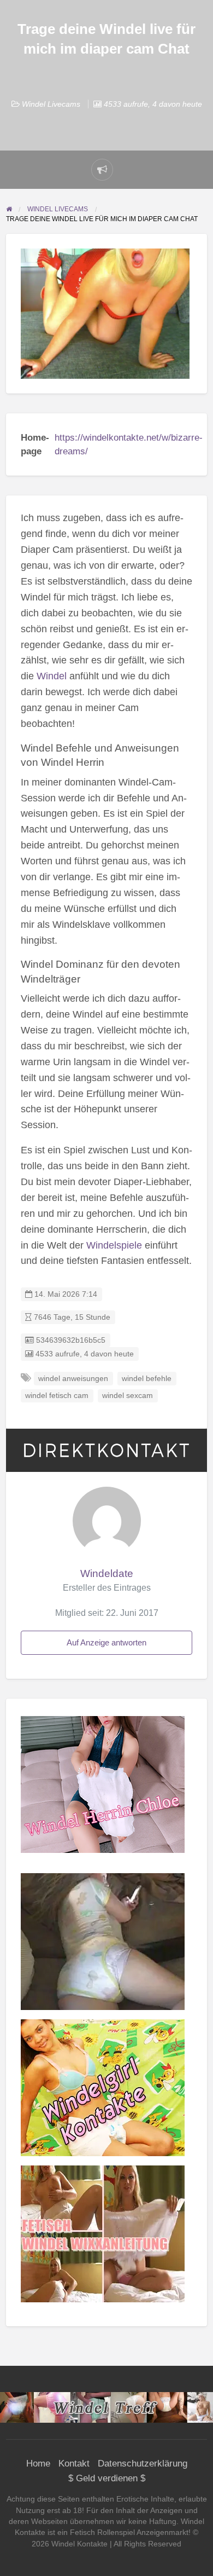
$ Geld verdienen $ (107, 2478)
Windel (52, 676)
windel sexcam (128, 1396)
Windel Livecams (51, 104)
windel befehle (147, 1379)
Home (38, 2464)
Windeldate (107, 1573)
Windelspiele (114, 1245)
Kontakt (74, 2464)
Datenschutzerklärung (143, 2464)
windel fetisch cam (57, 1396)
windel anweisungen (73, 1379)
